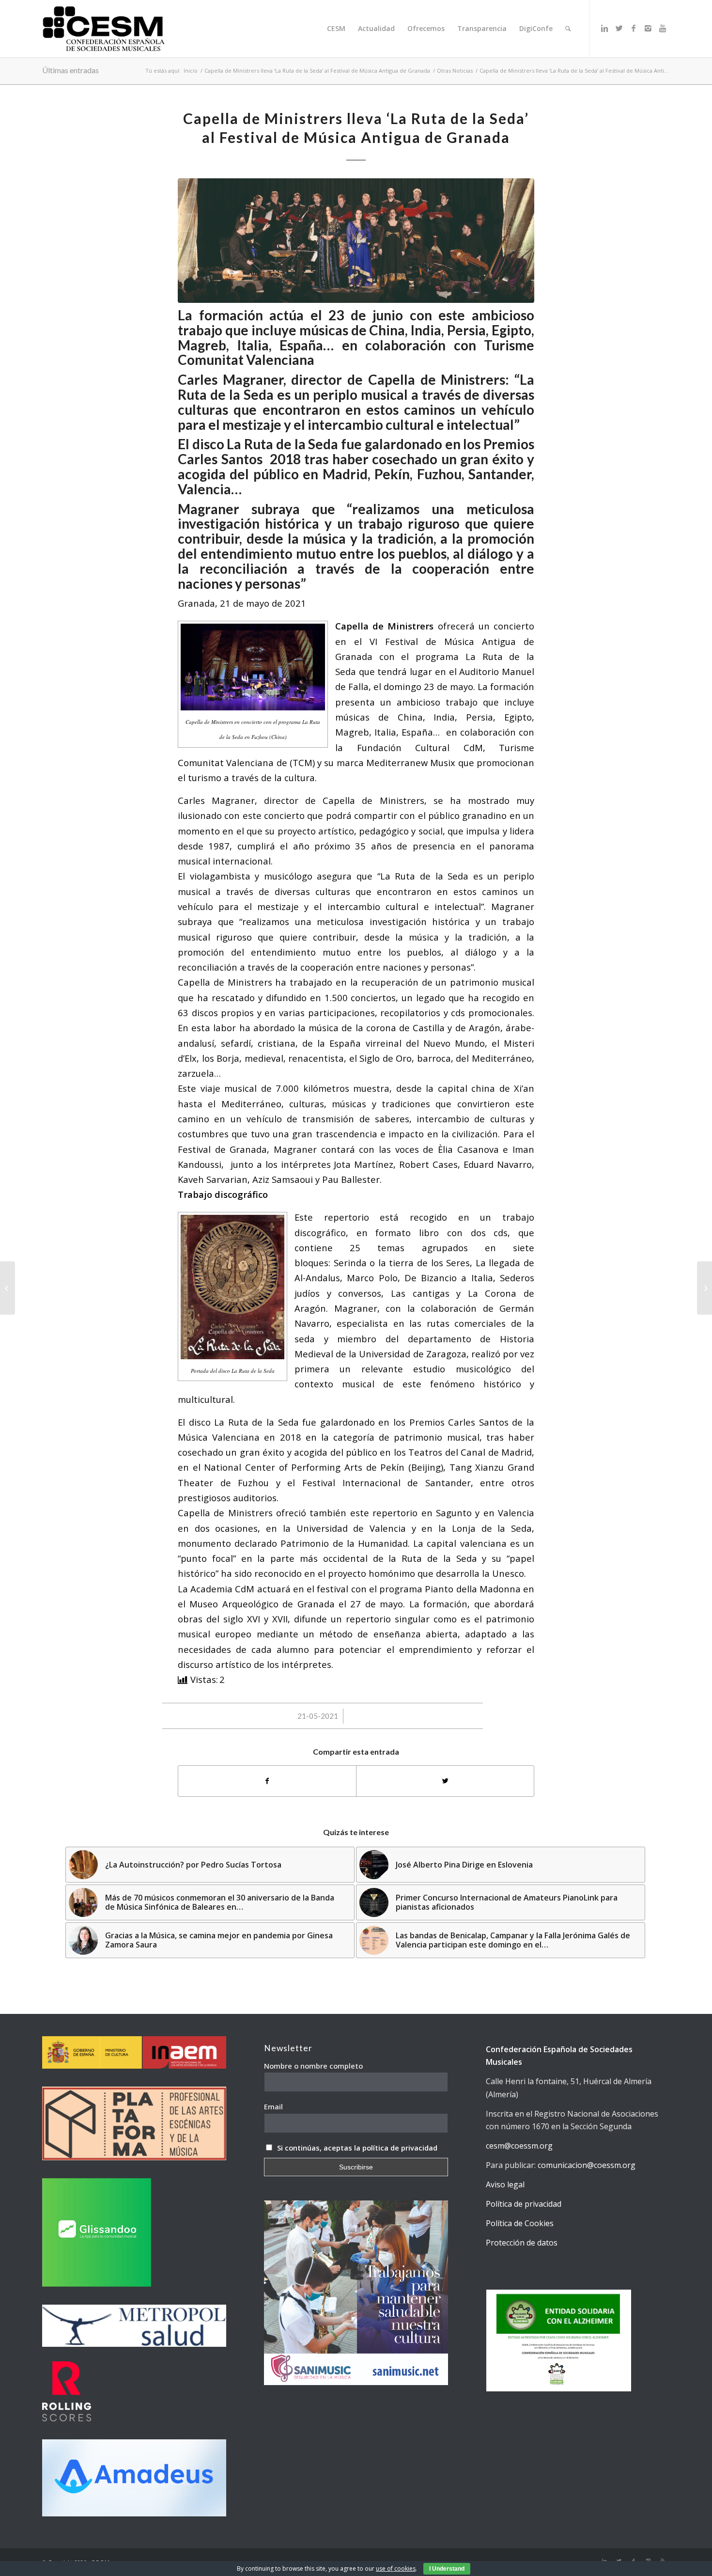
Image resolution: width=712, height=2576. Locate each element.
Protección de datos (522, 2243)
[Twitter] (619, 28)
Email (273, 2106)
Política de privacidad (524, 2204)
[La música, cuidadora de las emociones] (8, 1288)
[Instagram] (648, 28)
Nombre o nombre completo (313, 2066)
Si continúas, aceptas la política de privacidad (357, 2148)
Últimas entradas (70, 70)
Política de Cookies (520, 2223)
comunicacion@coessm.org (587, 2165)
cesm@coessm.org (519, 2146)
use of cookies (396, 2568)
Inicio (191, 71)
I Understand (447, 2569)
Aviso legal (505, 2184)
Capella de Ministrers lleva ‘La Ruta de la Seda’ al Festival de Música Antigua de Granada (317, 71)
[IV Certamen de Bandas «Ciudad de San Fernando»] (704, 1288)
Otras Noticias (455, 71)
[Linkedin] (604, 28)
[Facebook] (634, 28)
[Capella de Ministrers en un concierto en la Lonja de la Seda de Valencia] (356, 241)
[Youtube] (663, 28)
